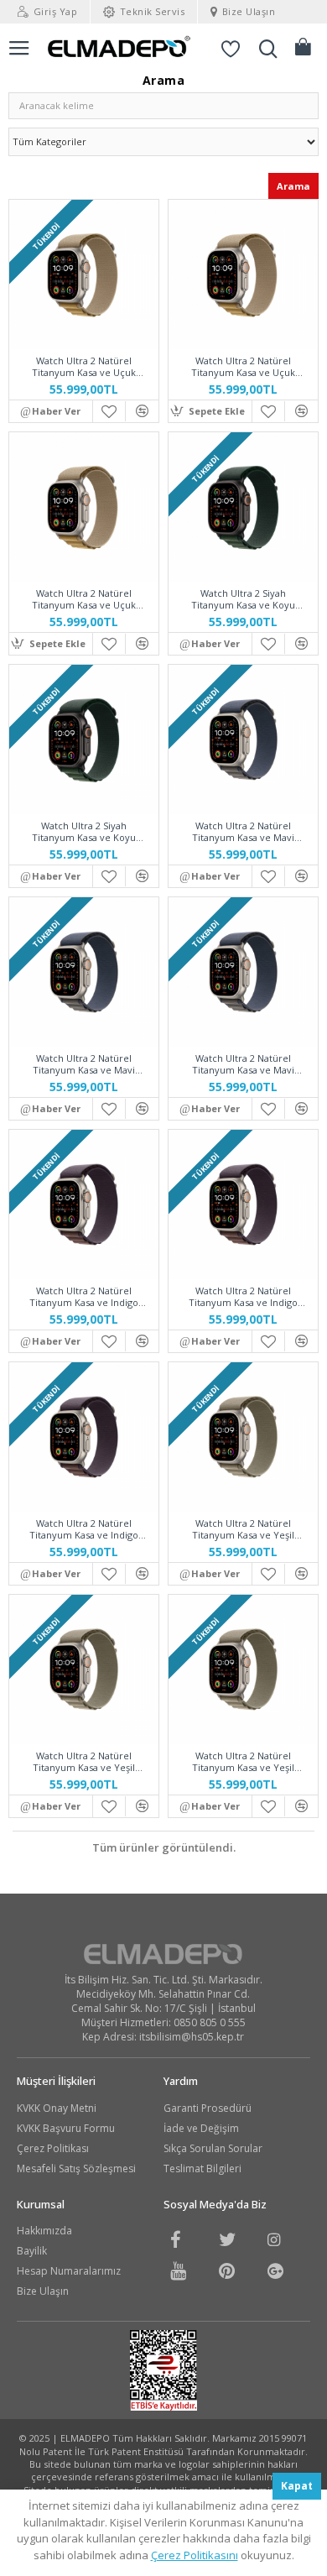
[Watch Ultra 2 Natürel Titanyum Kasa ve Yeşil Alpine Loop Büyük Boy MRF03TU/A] (243, 1669)
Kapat (297, 2486)
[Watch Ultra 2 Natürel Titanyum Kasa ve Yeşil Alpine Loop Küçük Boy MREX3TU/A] (243, 1437)
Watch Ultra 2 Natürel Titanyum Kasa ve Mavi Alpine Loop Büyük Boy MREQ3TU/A (243, 1064)
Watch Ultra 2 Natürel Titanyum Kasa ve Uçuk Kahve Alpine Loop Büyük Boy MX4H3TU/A (83, 599)
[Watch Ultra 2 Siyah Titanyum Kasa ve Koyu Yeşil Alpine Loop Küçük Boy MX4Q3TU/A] (243, 507)
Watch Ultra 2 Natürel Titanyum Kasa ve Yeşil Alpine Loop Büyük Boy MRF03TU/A (243, 1762)
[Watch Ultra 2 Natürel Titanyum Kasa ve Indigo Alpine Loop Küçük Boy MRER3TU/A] (84, 1204)
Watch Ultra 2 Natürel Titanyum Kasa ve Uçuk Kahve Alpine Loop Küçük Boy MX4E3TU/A (83, 367)
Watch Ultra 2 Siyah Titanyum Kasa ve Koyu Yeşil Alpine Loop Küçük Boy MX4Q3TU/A (243, 599)
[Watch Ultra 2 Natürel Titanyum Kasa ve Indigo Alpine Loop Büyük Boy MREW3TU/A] (84, 1437)
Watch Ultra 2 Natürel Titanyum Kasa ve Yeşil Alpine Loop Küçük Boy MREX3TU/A (243, 1529)
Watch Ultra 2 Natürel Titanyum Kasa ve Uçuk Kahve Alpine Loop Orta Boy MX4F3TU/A (243, 367)
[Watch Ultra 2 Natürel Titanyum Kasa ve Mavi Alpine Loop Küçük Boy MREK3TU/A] (243, 739)
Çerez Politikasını (195, 2555)
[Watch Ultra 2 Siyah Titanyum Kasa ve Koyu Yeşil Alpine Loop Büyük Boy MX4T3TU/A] (84, 739)
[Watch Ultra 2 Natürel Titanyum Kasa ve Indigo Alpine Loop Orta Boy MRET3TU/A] (243, 1204)
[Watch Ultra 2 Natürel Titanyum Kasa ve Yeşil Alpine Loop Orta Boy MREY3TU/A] (84, 1669)
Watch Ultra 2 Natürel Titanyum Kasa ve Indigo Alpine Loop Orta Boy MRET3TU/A (243, 1297)
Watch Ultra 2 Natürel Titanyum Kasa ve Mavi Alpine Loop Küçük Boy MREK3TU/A (243, 832)
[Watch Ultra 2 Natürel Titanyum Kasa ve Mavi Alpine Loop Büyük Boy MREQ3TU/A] (243, 972)
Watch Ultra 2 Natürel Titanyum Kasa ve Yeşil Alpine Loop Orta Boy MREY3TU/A (84, 1762)
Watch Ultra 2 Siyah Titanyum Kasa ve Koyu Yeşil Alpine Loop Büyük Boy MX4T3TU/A (83, 832)
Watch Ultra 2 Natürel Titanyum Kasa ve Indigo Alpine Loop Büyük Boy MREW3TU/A (84, 1529)
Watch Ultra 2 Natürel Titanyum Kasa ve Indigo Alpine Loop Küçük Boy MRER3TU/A (84, 1297)
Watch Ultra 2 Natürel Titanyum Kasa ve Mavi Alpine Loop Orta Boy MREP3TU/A (84, 1064)
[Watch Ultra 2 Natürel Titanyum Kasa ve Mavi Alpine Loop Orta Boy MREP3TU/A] (84, 972)
